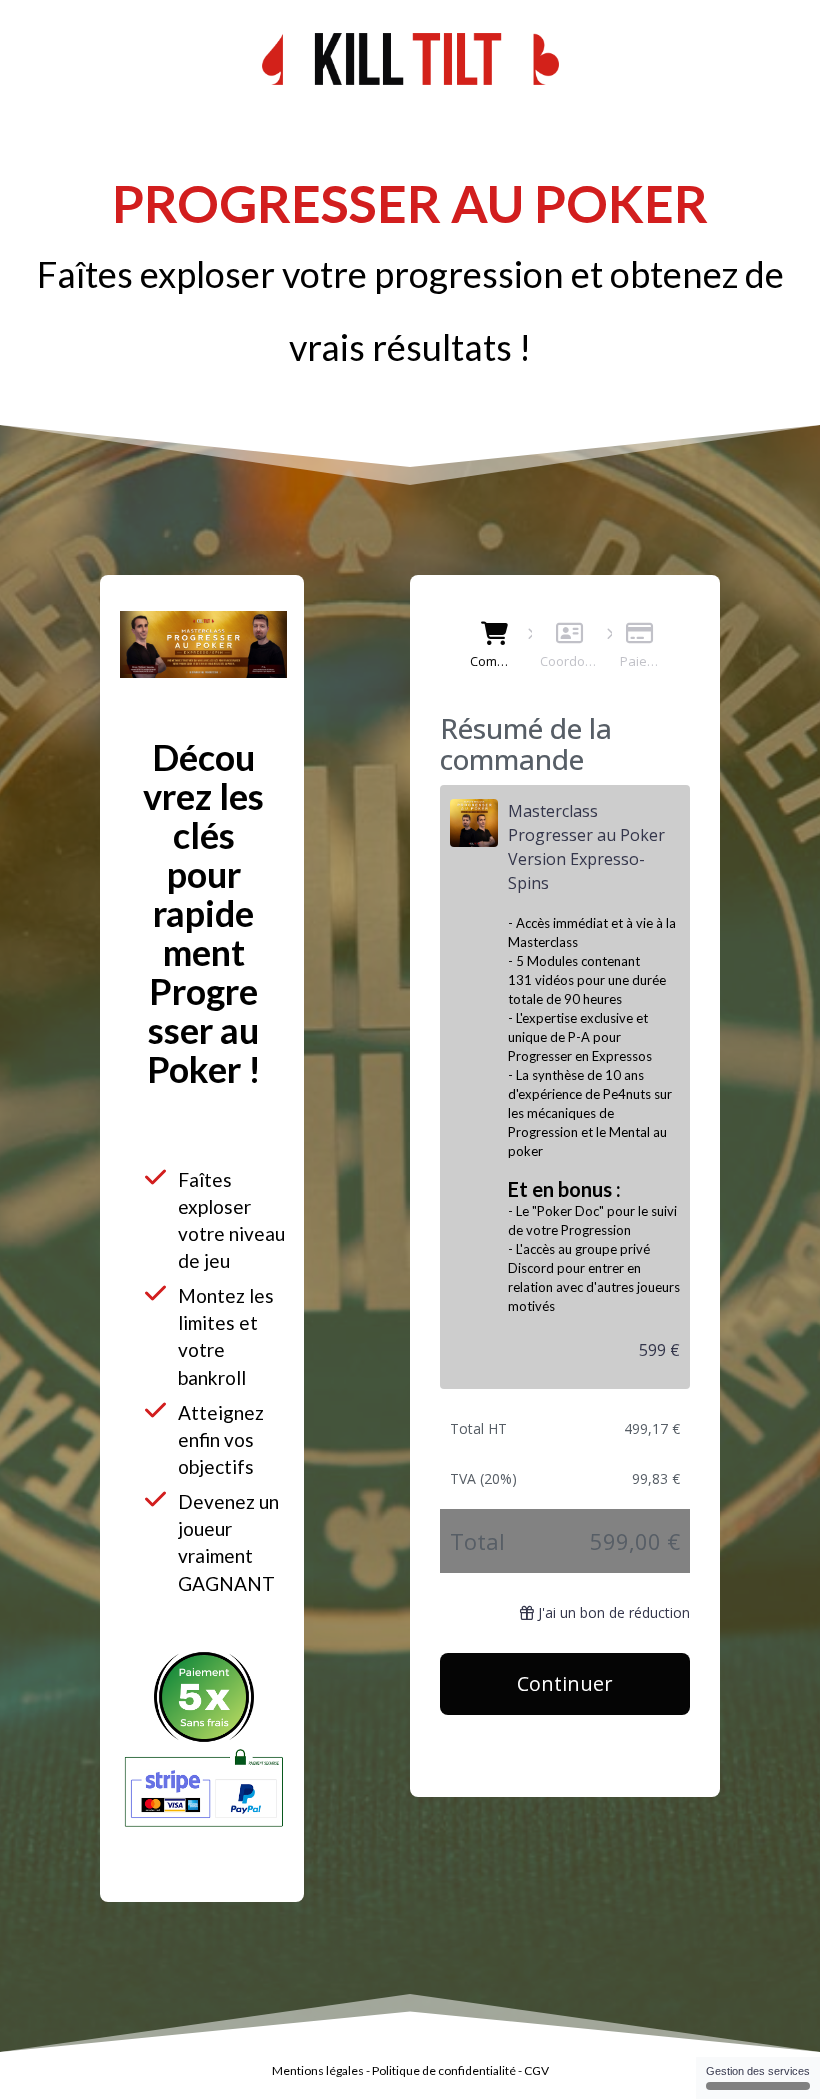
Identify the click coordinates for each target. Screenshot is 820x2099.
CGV (536, 2070)
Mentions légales (318, 2070)
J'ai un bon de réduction (614, 1612)
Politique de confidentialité (444, 2070)
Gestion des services (758, 2071)
